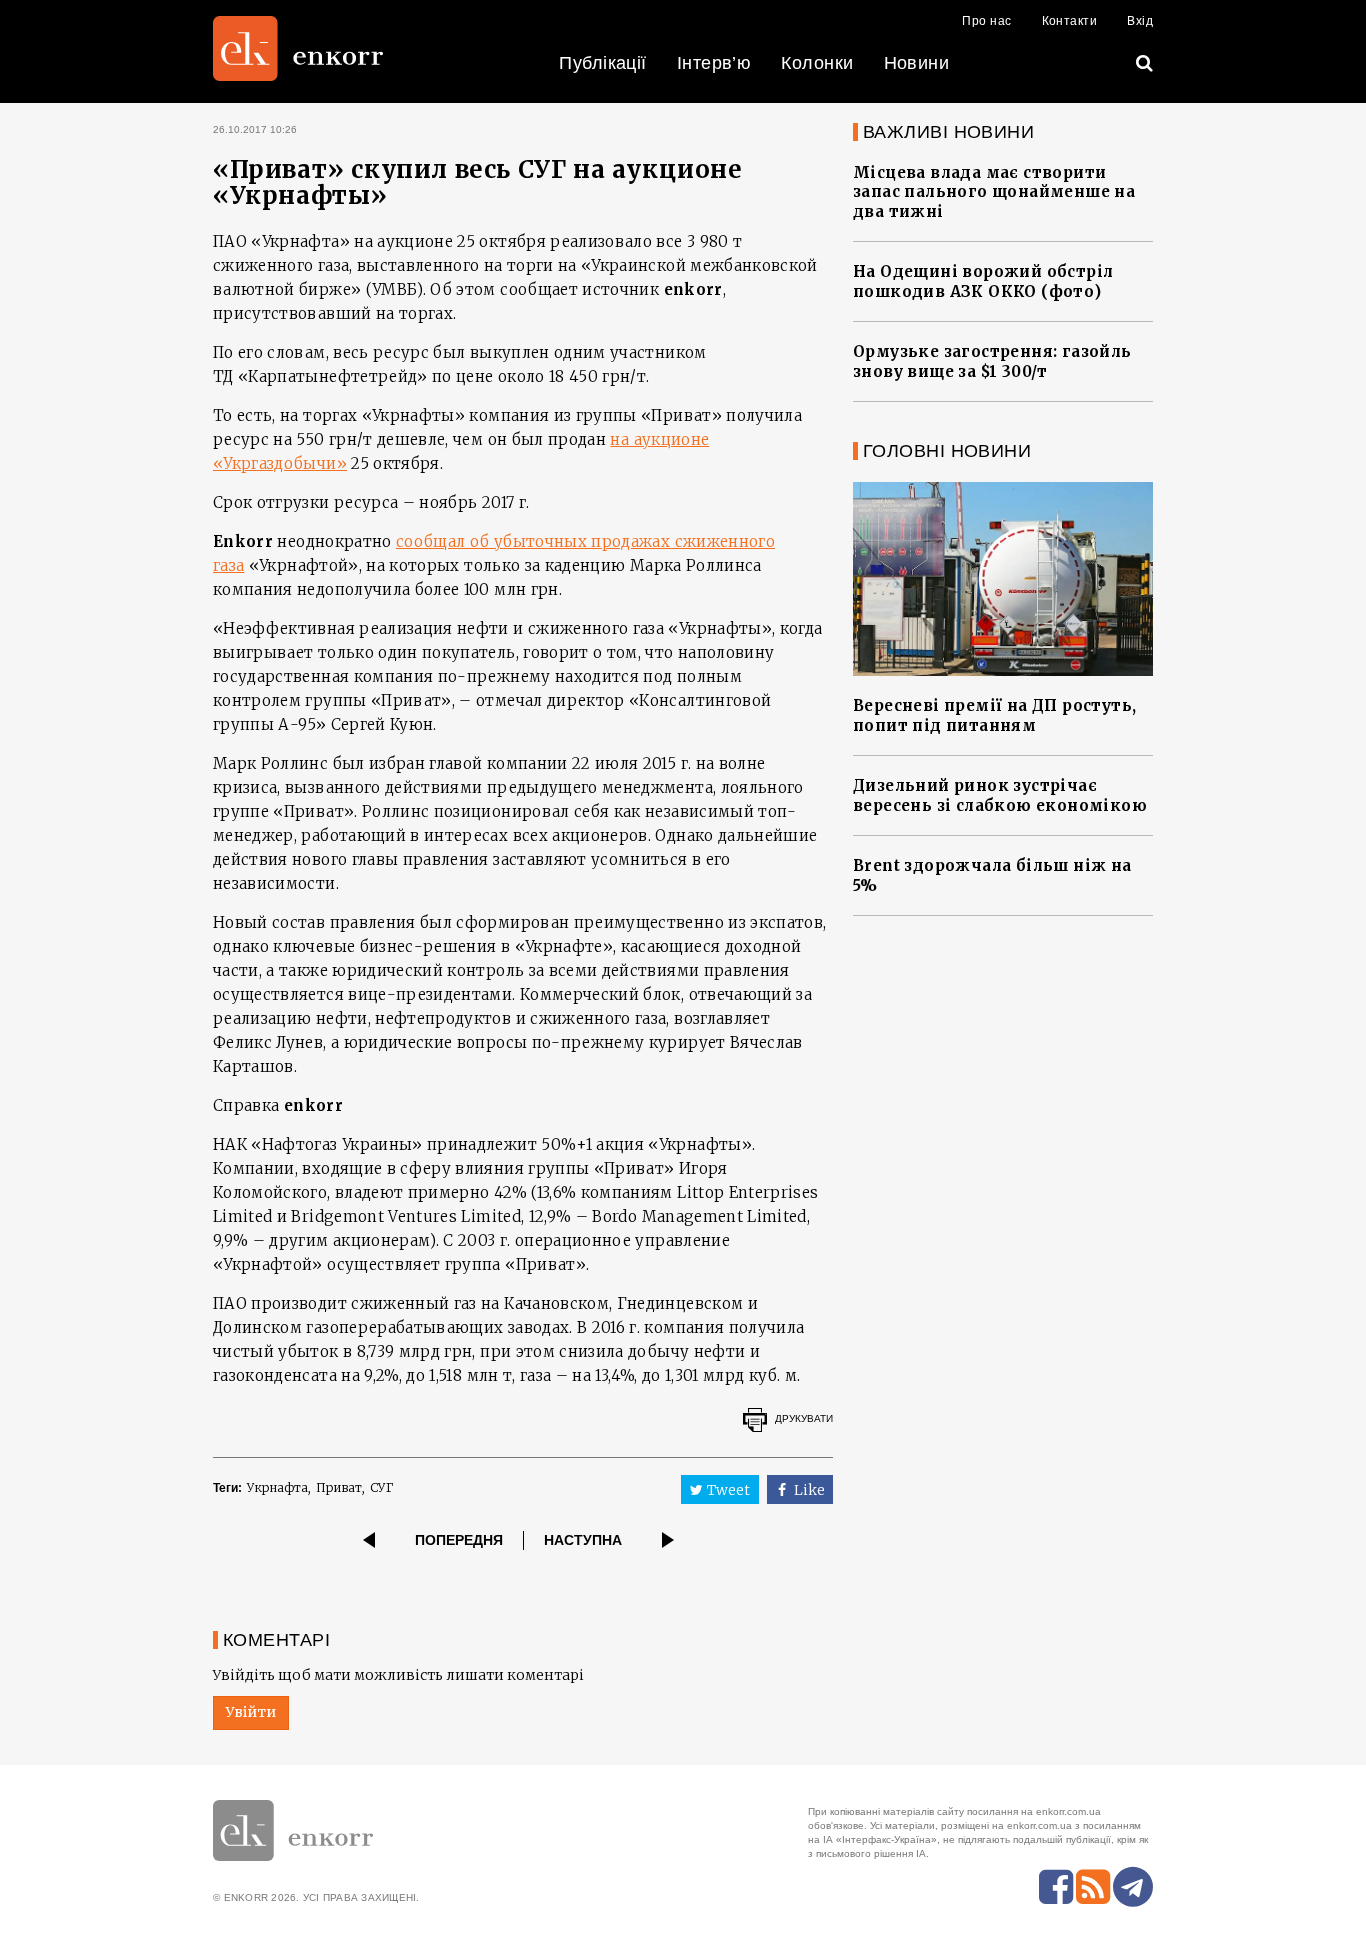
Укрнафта (277, 1487)
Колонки (817, 63)
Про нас (986, 21)
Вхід (1140, 21)
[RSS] (1093, 1887)
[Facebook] (1056, 1887)
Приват (339, 1487)
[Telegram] (1133, 1887)
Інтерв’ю (714, 63)
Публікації (603, 63)
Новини (917, 63)
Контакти (1070, 21)
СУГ (381, 1487)
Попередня (459, 1540)
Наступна (583, 1540)
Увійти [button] (251, 1712)
